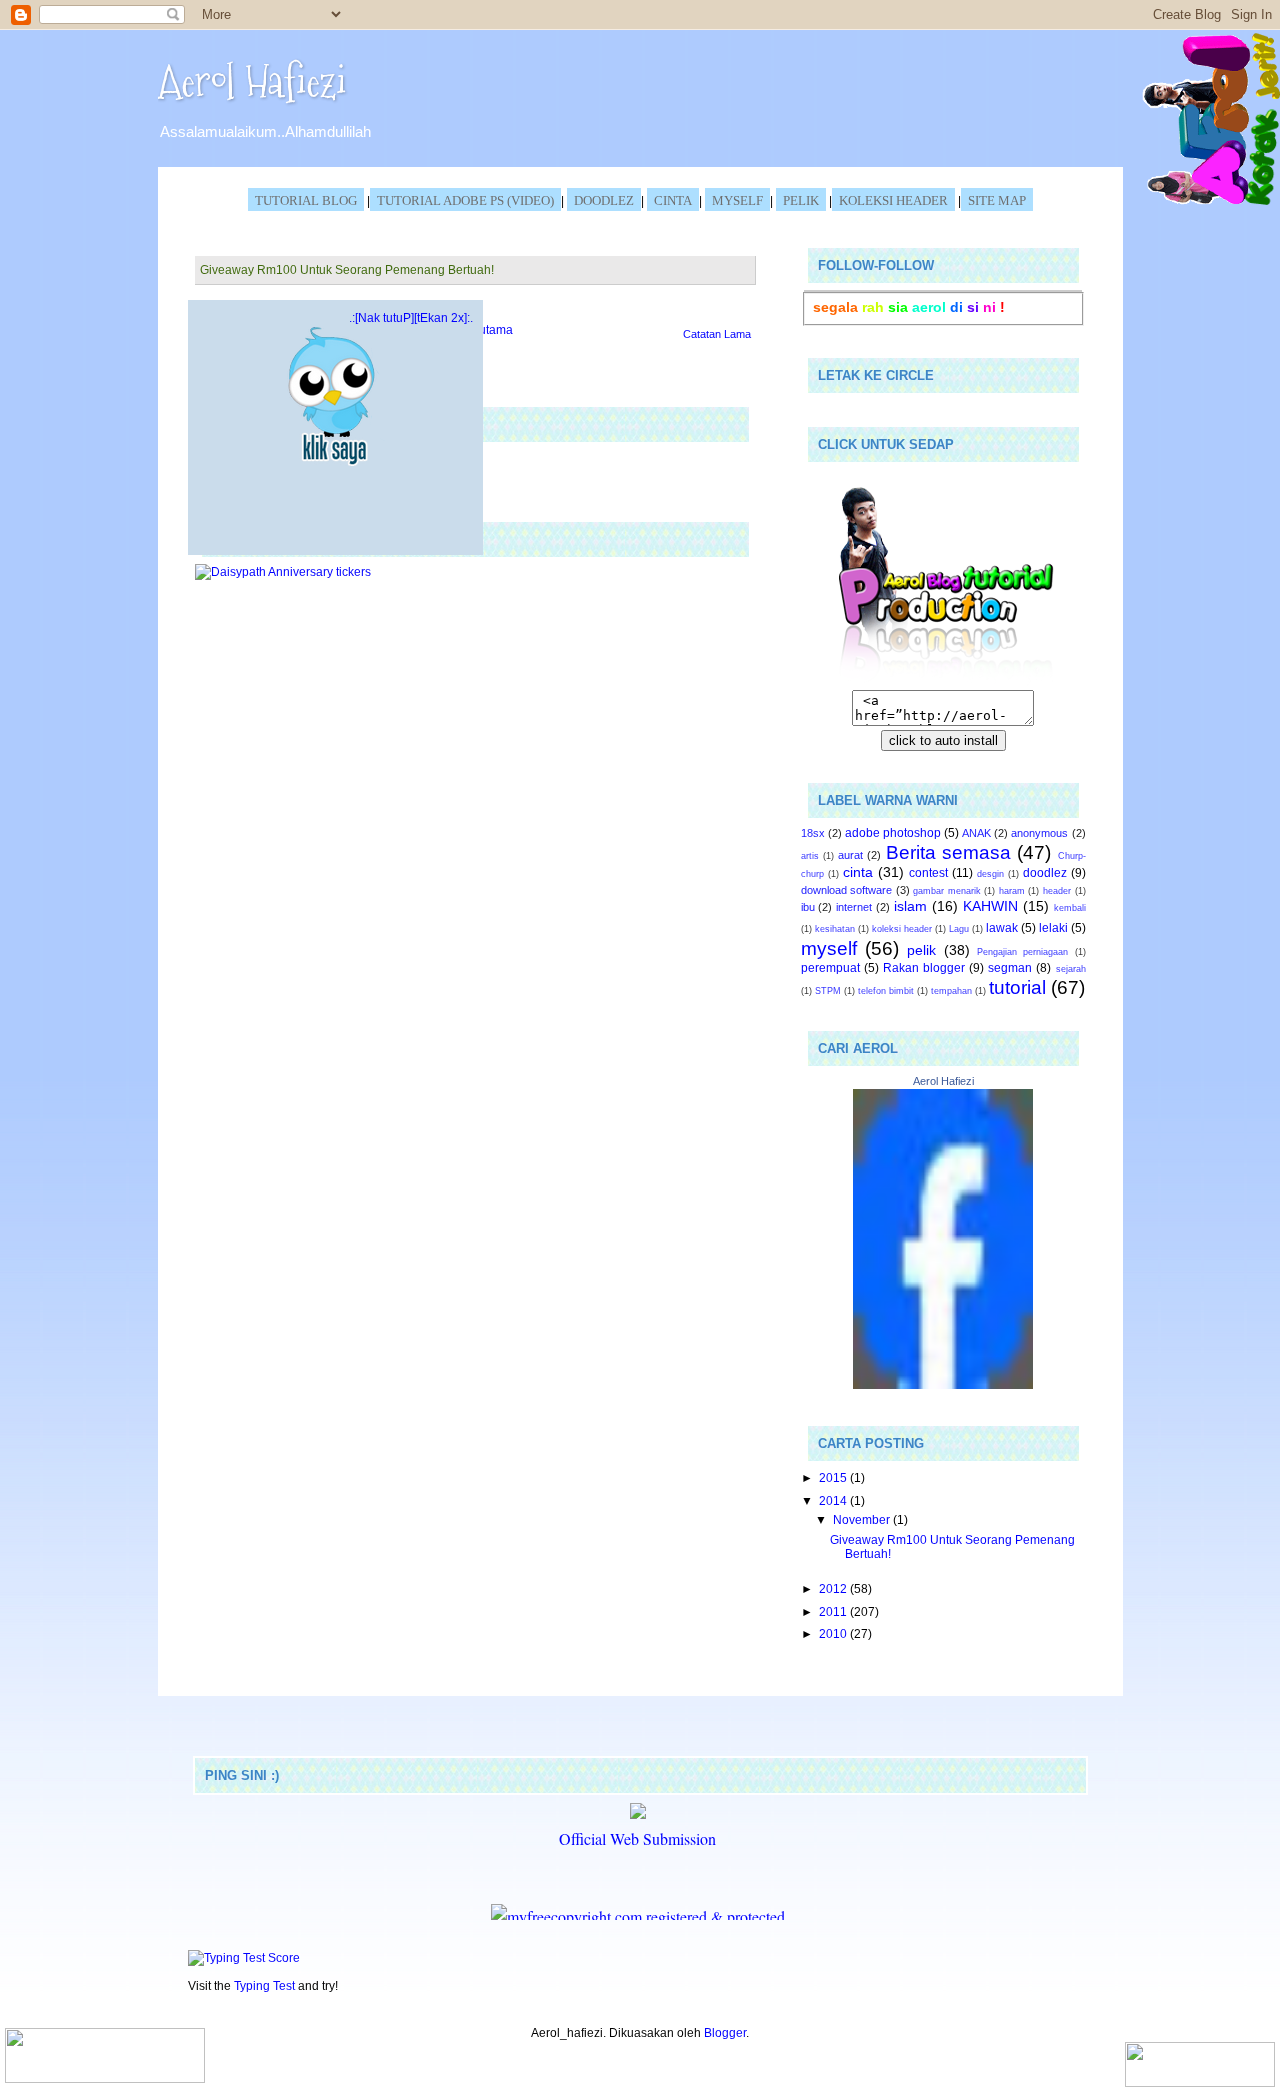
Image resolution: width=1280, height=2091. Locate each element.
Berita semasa (948, 852)
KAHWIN (990, 906)
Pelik (801, 200)
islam (910, 906)
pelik (921, 950)
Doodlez (604, 200)
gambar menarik (947, 891)
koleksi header (893, 200)
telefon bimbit (886, 991)
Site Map (997, 200)
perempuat (830, 967)
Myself (737, 200)
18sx (813, 833)
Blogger (725, 2032)
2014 (834, 1500)
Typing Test (264, 1985)
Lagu (959, 929)
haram (1012, 891)
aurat (850, 855)
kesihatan (835, 929)
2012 (834, 1588)
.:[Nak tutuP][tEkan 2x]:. (411, 317)
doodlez (1045, 872)
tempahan (951, 991)
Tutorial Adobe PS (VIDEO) (465, 200)
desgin (990, 874)
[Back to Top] (105, 2057)
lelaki (1053, 927)
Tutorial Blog (306, 200)
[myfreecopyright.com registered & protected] (638, 1916)
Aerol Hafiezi (252, 81)
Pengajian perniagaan (1022, 952)
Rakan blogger (924, 967)
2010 (834, 1633)
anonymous (1039, 833)
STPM (828, 991)
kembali (1070, 908)
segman (1010, 967)
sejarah (1071, 969)
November (863, 1519)
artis (810, 856)
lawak (1002, 927)
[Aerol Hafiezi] (943, 1384)
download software (847, 890)
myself (829, 948)
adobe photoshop (893, 832)
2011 (834, 1611)
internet (854, 907)
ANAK (976, 833)
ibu (808, 907)
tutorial (1017, 987)
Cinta (673, 200)
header (1057, 891)
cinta (858, 872)
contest (928, 872)
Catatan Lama (717, 334)
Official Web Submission (637, 1838)
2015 (834, 1477)
